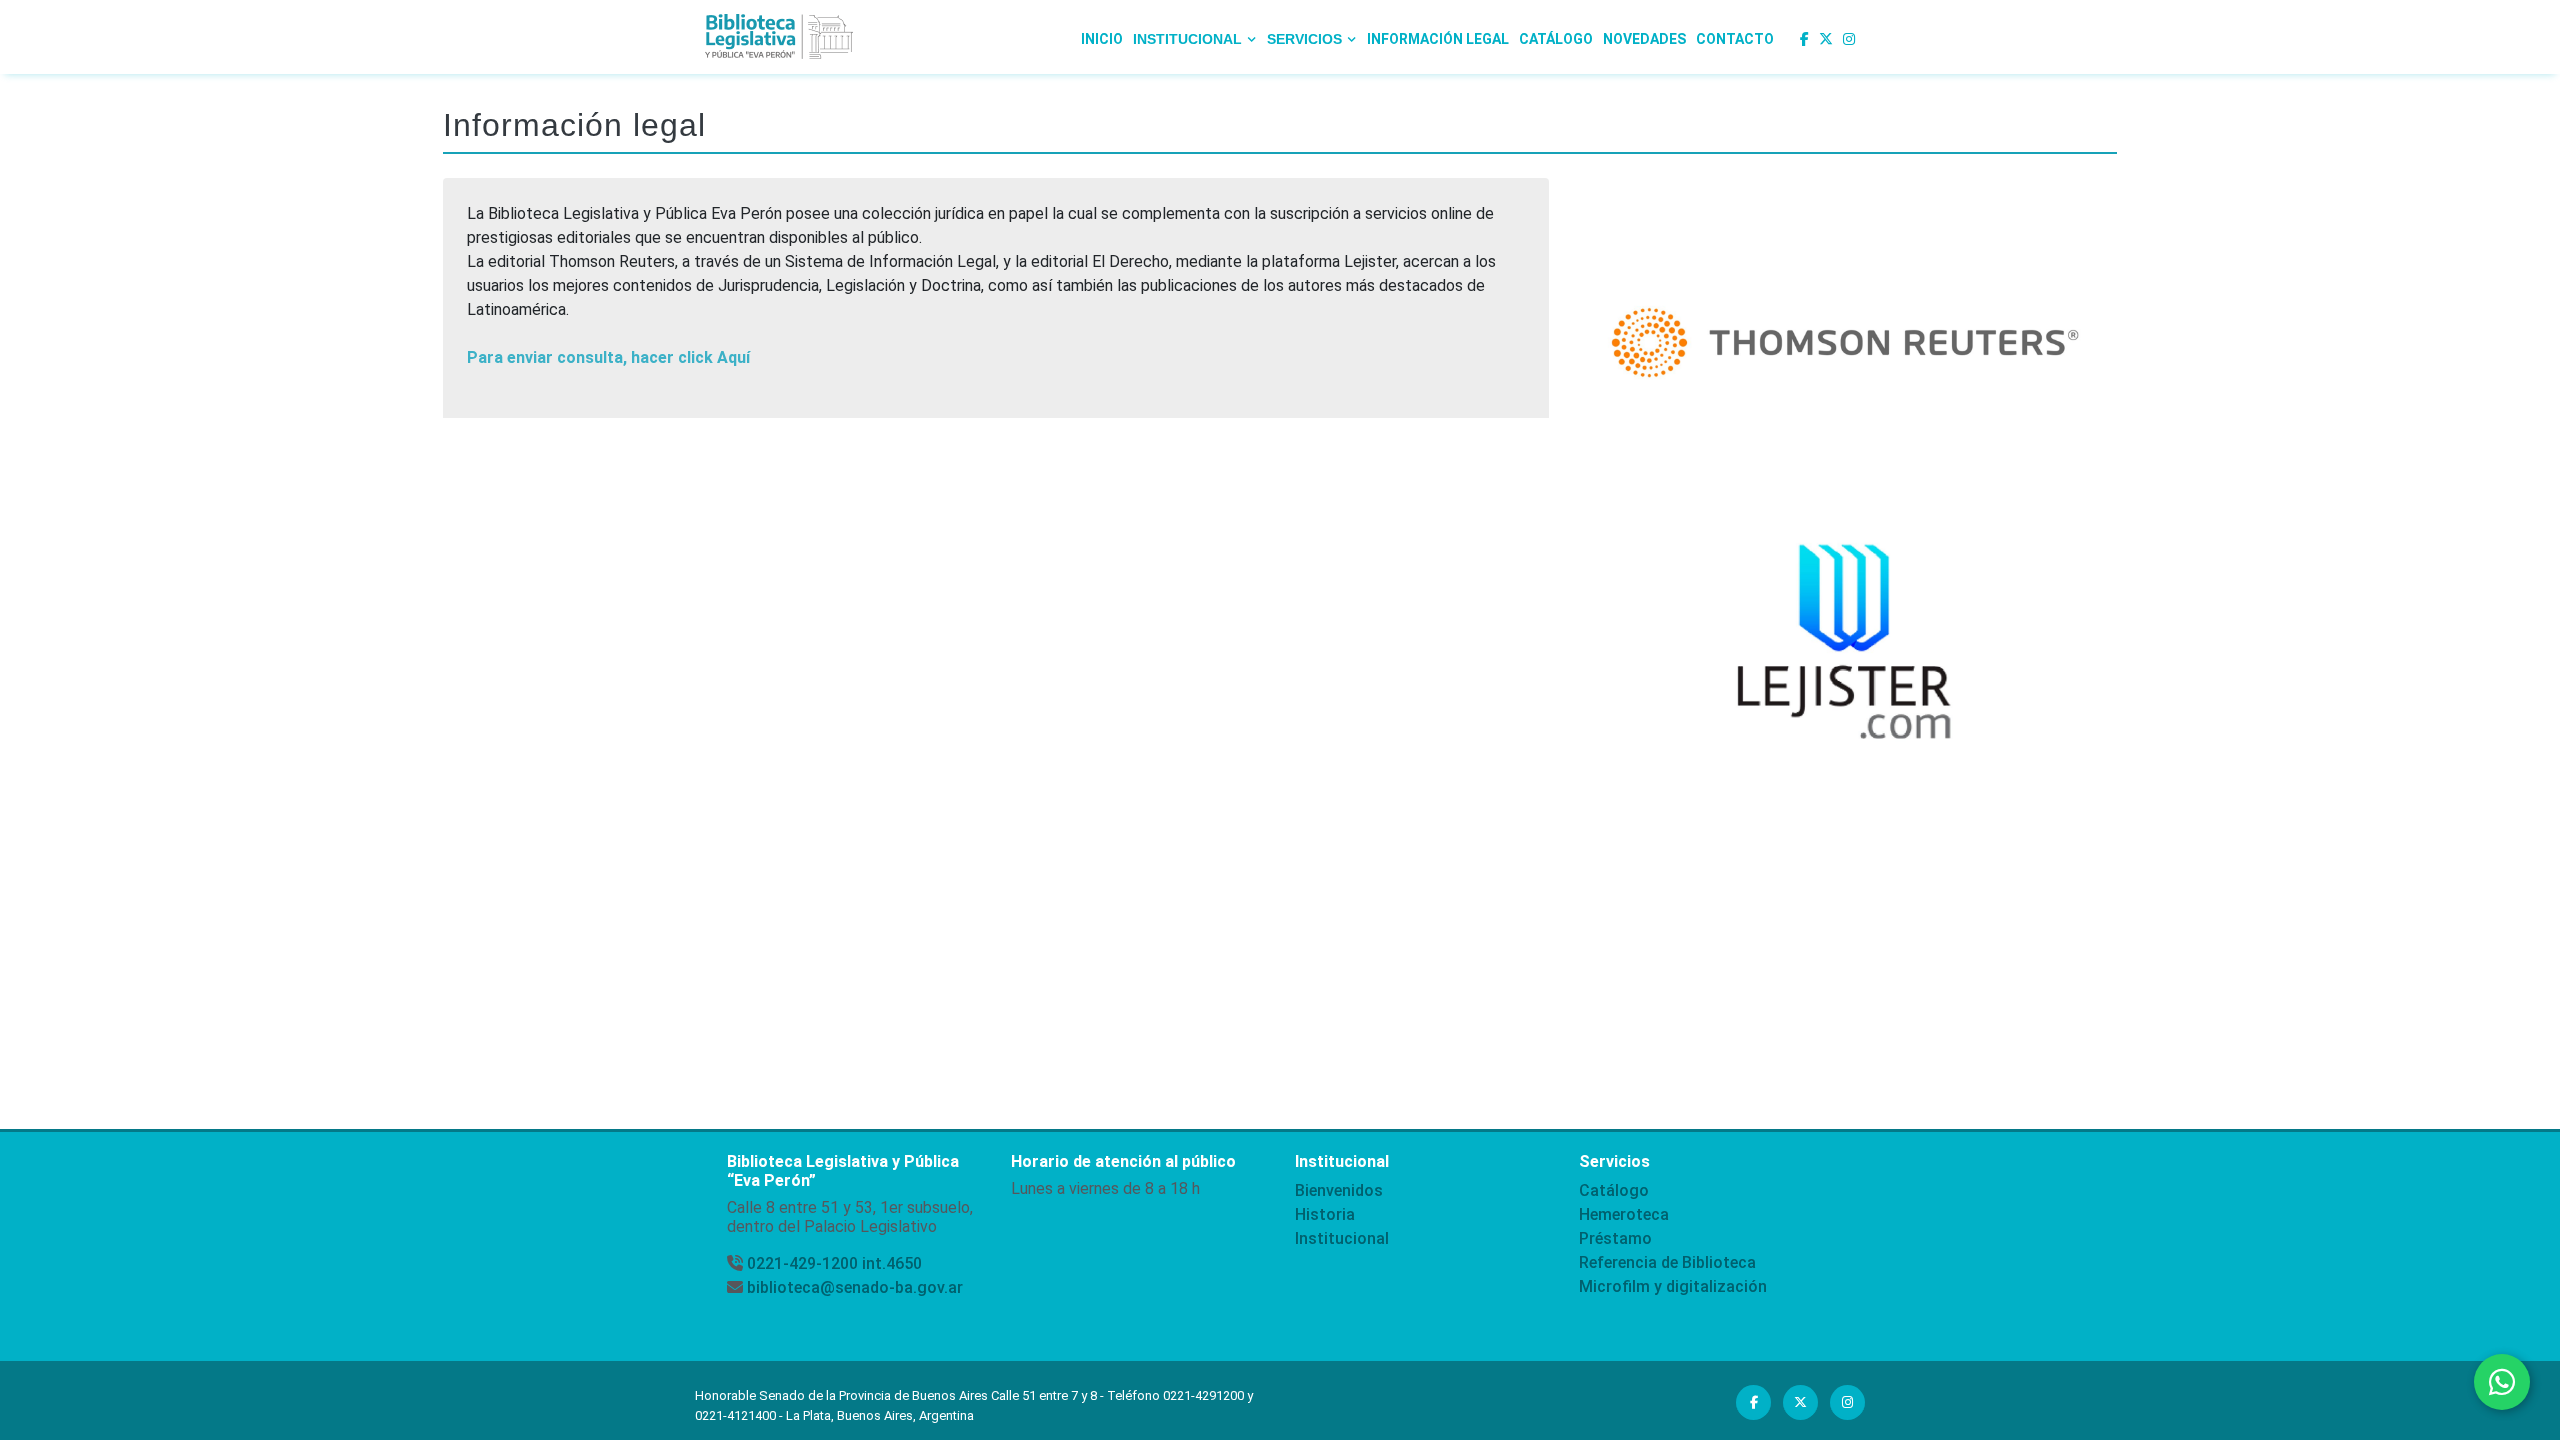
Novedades (1644, 39)
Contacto (1735, 39)
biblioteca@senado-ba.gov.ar (855, 1287)
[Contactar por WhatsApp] (2502, 1382)
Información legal (1438, 39)
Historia (1325, 1214)
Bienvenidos (1339, 1190)
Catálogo (1556, 39)
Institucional (1342, 1238)
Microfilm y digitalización (1673, 1286)
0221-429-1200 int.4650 (834, 1263)
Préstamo (1615, 1238)
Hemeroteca (1624, 1214)
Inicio (1102, 39)
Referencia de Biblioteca (1667, 1262)
